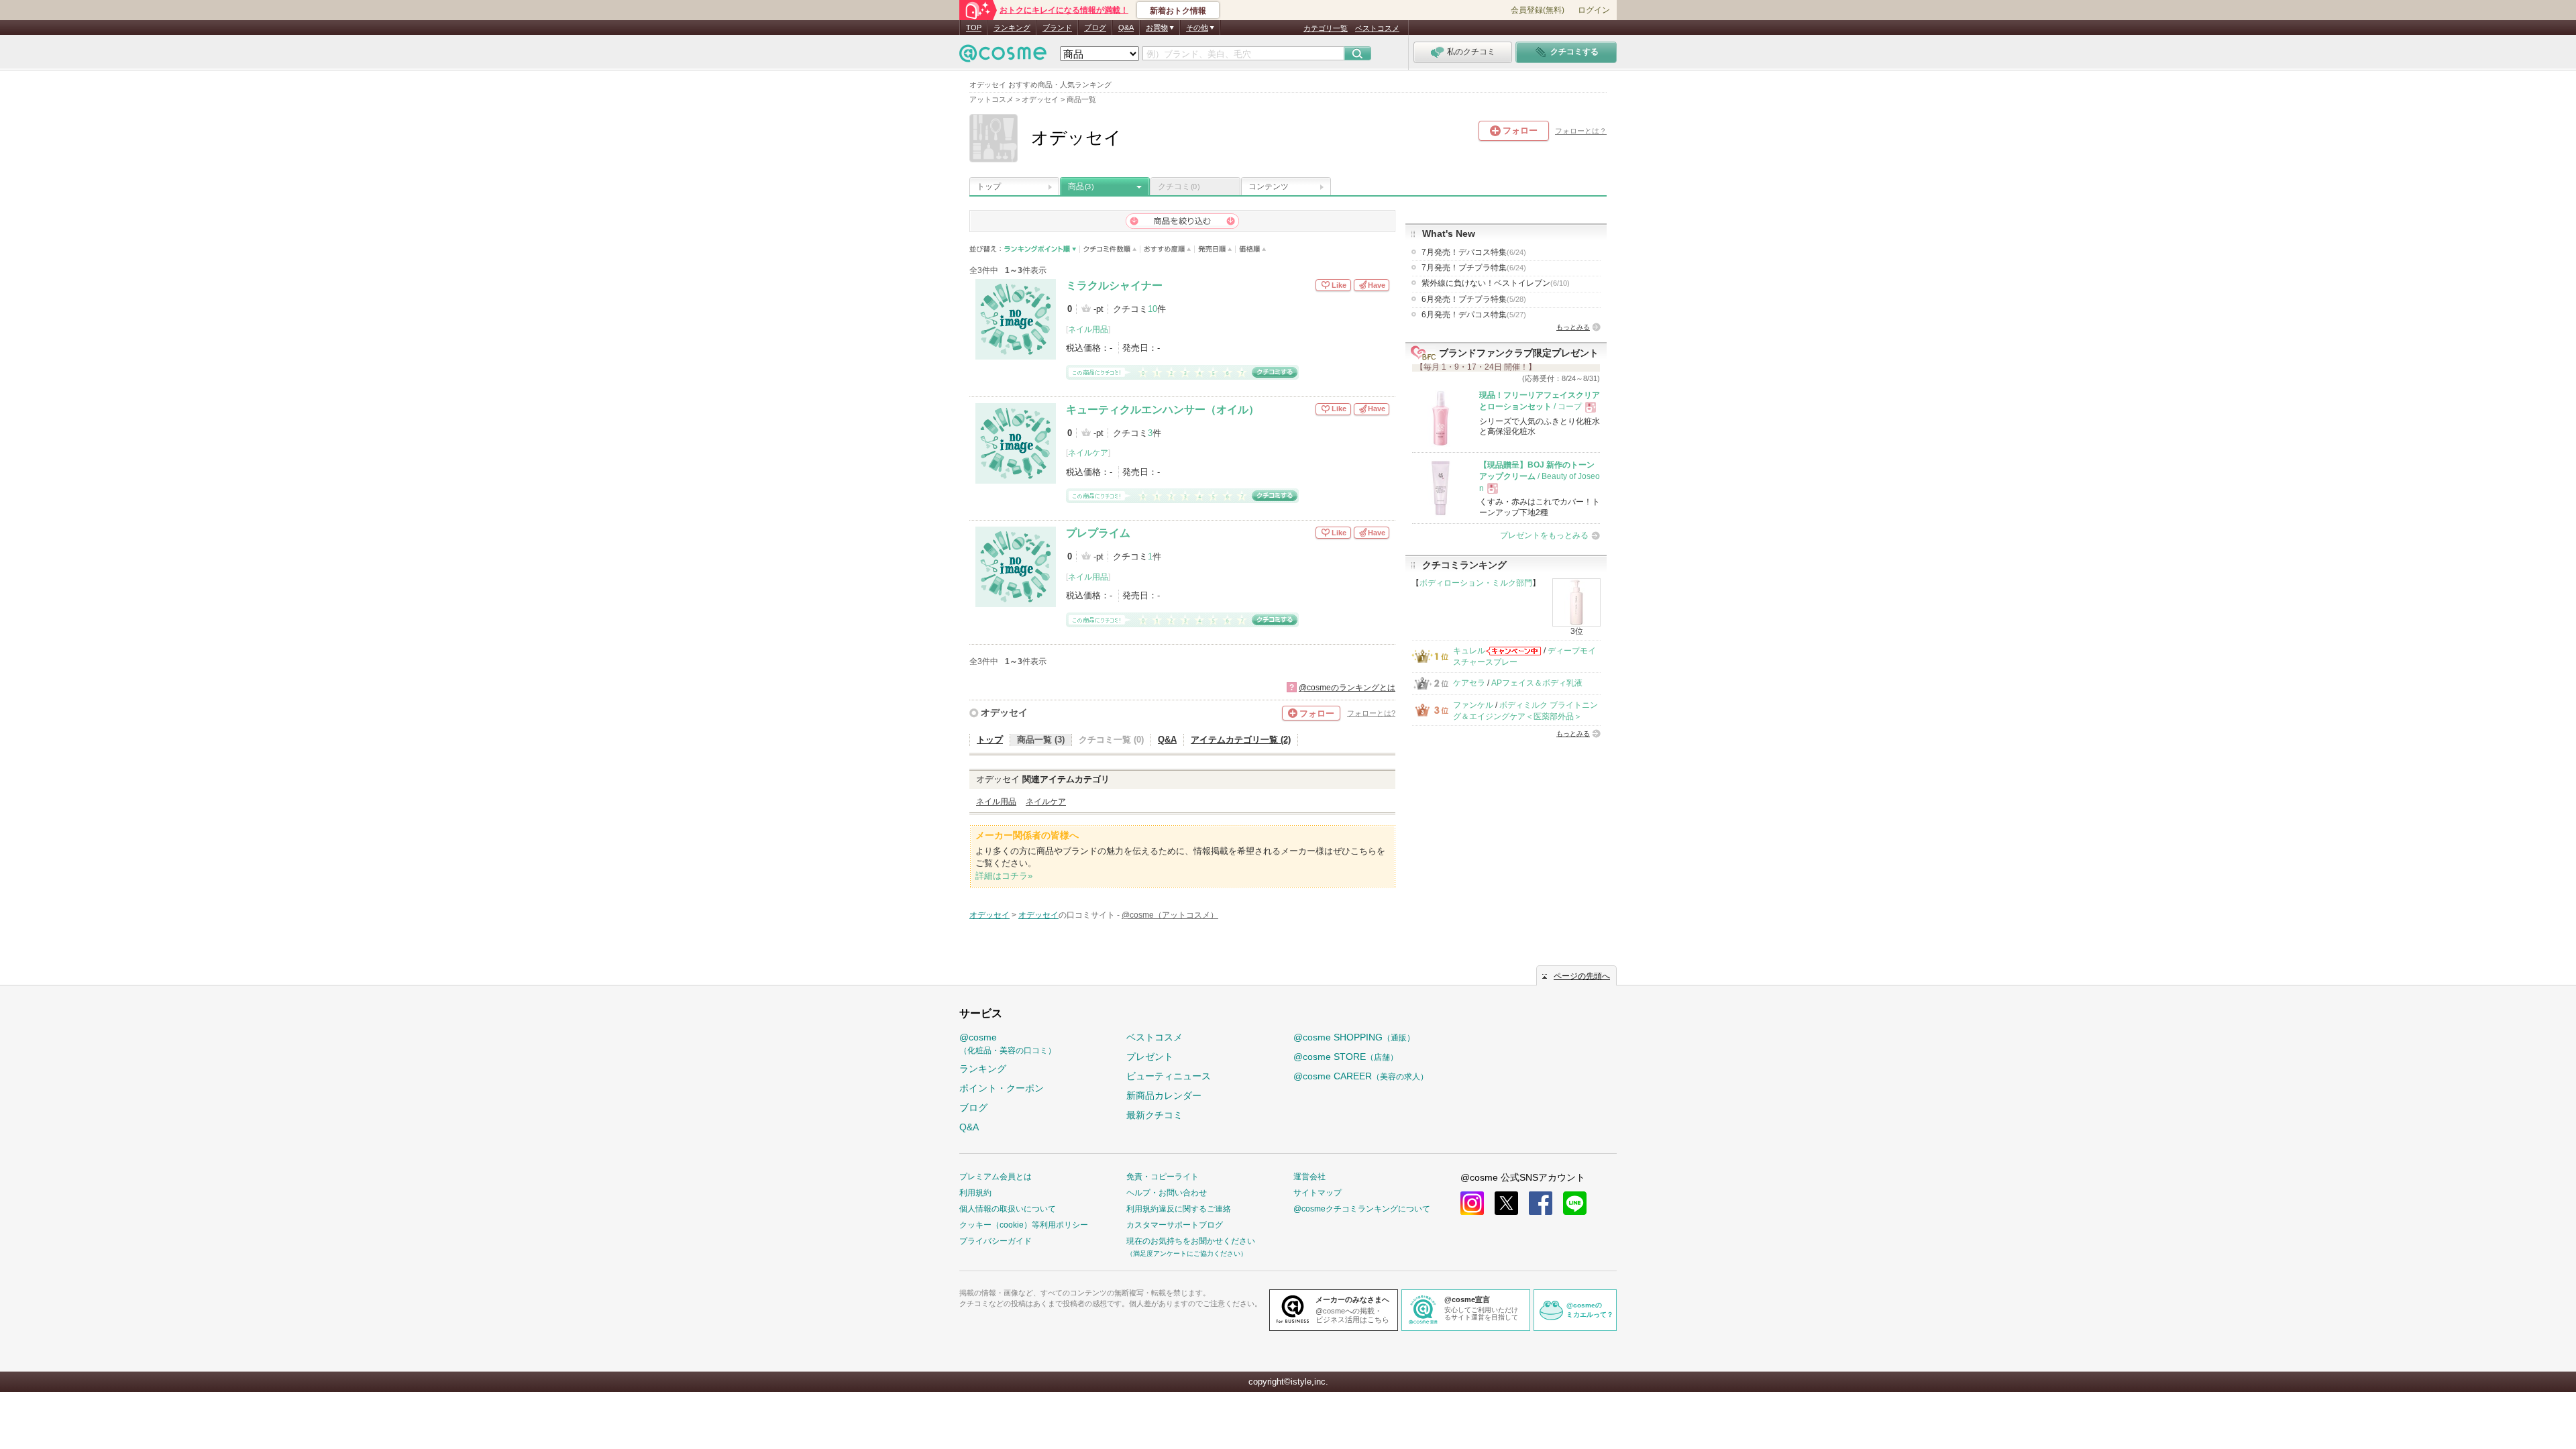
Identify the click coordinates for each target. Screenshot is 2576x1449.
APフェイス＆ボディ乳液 (1537, 683)
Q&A (1126, 28)
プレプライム (1098, 533)
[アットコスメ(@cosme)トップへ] (1003, 57)
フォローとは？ (1581, 131)
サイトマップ (1318, 1193)
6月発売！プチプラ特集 (1474, 299)
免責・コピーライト (1163, 1177)
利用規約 (975, 1193)
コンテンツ (1269, 186)
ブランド (1057, 28)
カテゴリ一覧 (1326, 28)
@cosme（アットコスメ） (1170, 915)
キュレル (1469, 651)
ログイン (1594, 10)
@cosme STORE (1346, 1057)
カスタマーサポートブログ (1175, 1225)
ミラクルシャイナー (1114, 285)
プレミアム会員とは (996, 1177)
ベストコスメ (1377, 28)
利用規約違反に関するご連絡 (1179, 1209)
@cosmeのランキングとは (1347, 688)
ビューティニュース (1169, 1076)
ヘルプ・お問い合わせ (1167, 1193)
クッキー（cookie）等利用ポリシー (1024, 1225)
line (1575, 1203)
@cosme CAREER (1361, 1076)
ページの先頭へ (1582, 976)
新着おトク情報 (1178, 11)
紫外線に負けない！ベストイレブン (1496, 283)
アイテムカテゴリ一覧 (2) (1241, 740)
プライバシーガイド (996, 1241)
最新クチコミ (1155, 1115)
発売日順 (1215, 249)
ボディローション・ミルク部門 (1476, 583)
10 (1152, 309)
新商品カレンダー (1164, 1095)
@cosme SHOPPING (1354, 1037)
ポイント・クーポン (1002, 1088)
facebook (1541, 1203)
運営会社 (1309, 1177)
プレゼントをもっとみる (1544, 535)
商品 (1081, 186)
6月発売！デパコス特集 (1474, 315)
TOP (974, 28)
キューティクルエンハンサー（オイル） (1163, 410)
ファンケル (1473, 705)
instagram (1472, 1203)
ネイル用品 (1088, 329)
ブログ (1095, 28)
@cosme (1008, 1043)
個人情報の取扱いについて (1008, 1209)
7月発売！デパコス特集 (1474, 252)
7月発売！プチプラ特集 (1474, 268)
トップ (989, 186)
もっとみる (1573, 327)
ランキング (1012, 28)
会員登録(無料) (1538, 10)
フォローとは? (1371, 713)
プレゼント (1150, 1057)
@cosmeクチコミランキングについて (1362, 1209)
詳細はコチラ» (1004, 876)
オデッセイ (1004, 712)
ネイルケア (1088, 453)
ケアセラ (1469, 683)
